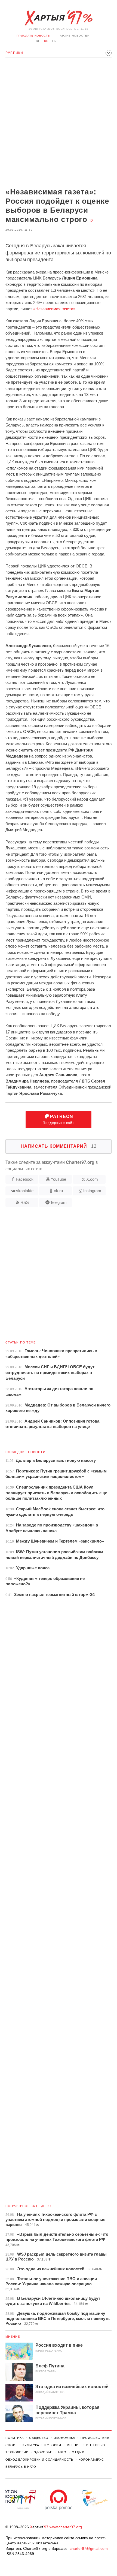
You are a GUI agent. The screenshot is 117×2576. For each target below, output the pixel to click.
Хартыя (59, 18)
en (54, 41)
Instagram (92, 1191)
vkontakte (25, 1191)
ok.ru (58, 1191)
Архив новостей (75, 36)
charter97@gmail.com (89, 2548)
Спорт (11, 2445)
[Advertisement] (59, 123)
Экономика (64, 2438)
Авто (62, 2452)
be (38, 41)
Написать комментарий (59, 1146)
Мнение (13, 2337)
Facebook (25, 1179)
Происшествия (95, 2438)
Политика (15, 2438)
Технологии (17, 2452)
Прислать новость (33, 36)
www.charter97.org (66, 2527)
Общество (39, 2438)
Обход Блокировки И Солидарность (39, 2460)
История (53, 2445)
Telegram (59, 1202)
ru (46, 41)
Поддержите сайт (59, 1119)
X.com (92, 1179)
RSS (25, 1202)
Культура (31, 2445)
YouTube (58, 1179)
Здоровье (43, 2452)
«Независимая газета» (54, 309)
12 (91, 221)
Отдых (78, 2452)
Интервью (96, 2445)
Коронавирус (91, 2460)
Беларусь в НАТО (21, 2467)
